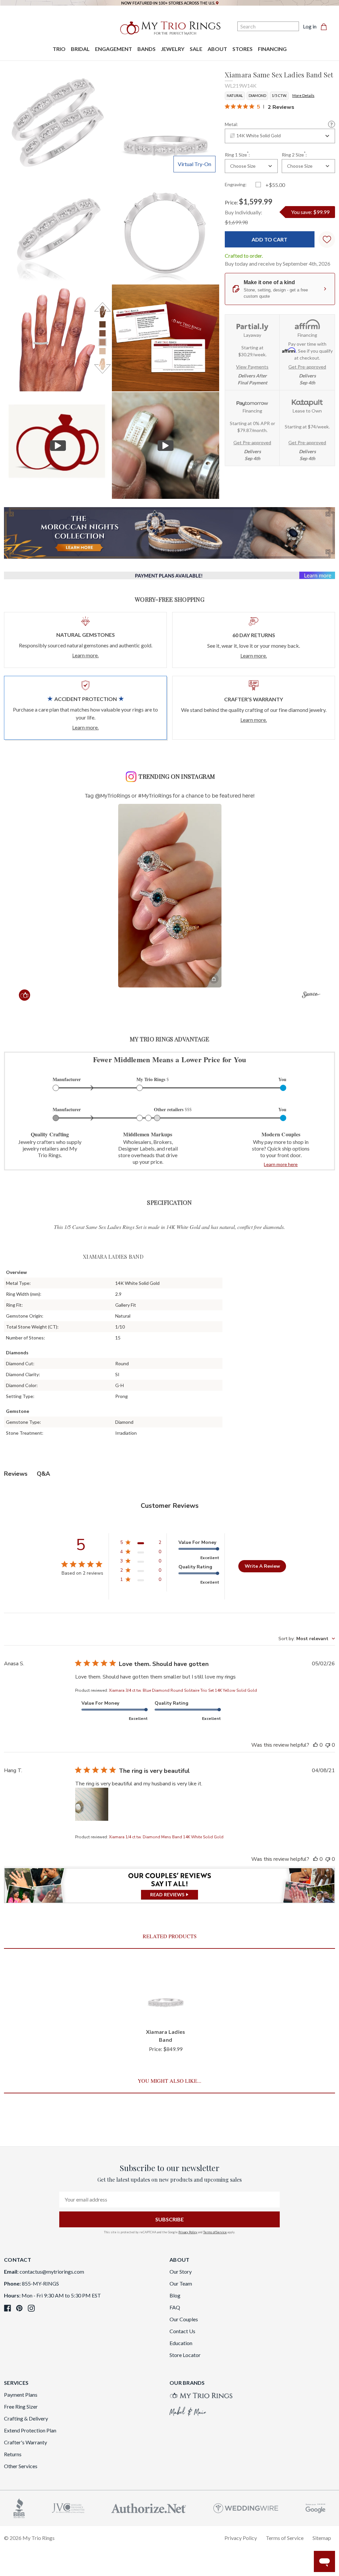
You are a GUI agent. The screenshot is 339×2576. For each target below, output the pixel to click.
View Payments (252, 367)
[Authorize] (149, 2507)
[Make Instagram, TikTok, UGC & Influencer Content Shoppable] (311, 996)
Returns (13, 2454)
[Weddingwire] (246, 2507)
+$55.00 (275, 185)
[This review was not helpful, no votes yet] (328, 1745)
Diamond (257, 95)
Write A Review (262, 1566)
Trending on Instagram (177, 776)
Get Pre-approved (307, 367)
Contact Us (182, 2331)
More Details (303, 95)
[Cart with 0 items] (326, 26)
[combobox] (280, 136)
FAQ (175, 2307)
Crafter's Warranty (25, 2442)
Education (181, 2343)
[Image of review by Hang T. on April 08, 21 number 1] (92, 1804)
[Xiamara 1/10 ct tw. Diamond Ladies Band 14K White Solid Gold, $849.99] (166, 1993)
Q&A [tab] (43, 1474)
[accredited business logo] (19, 2507)
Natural (235, 95)
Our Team (181, 2283)
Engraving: (236, 184)
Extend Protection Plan (30, 2430)
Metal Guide (332, 124)
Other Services (21, 2466)
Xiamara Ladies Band (166, 2036)
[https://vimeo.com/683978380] (165, 445)
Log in (310, 26)
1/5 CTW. (279, 95)
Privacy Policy (188, 2232)
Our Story (181, 2271)
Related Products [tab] (170, 1936)
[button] (170, 896)
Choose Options (166, 2009)
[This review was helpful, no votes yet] (315, 1745)
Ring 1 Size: (237, 154)
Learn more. (85, 655)
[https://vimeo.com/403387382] (58, 445)
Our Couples (184, 2319)
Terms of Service (215, 2232)
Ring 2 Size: (294, 154)
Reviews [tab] (16, 1474)
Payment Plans (21, 2395)
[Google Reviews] (315, 2507)
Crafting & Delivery (26, 2418)
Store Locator (185, 2355)
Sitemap (322, 2538)
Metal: (231, 124)
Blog (175, 2295)
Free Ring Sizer (21, 2406)
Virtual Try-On (194, 164)
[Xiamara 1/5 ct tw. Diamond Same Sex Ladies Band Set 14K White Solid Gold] (165, 338)
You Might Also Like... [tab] (169, 2081)
